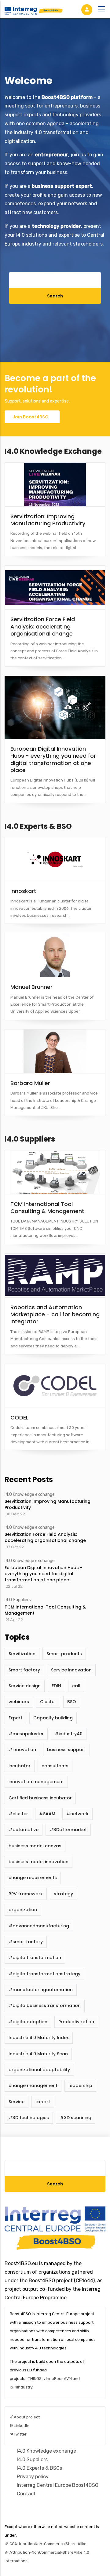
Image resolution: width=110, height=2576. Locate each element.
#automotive (24, 1830)
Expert (15, 1718)
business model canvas (35, 1846)
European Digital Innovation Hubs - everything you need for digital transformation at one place (44, 1574)
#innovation (22, 1750)
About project (27, 2417)
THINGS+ (36, 2379)
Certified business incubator (40, 1798)
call (76, 1686)
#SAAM (47, 1814)
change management (33, 2086)
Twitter (20, 2434)
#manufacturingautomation (41, 1990)
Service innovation (71, 1670)
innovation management (36, 1782)
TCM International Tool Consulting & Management (45, 1610)
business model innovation (38, 1862)
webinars (19, 1702)
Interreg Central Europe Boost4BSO (58, 2485)
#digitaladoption (28, 2022)
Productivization (76, 2022)
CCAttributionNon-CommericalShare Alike (48, 2544)
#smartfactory (26, 1942)
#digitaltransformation (35, 1958)
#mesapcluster (26, 1734)
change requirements (33, 1878)
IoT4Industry (21, 2387)
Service (16, 2102)
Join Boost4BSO (31, 417)
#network (77, 1814)
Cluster (48, 1702)
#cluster (18, 1814)
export (43, 2102)
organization (23, 1910)
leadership (80, 2086)
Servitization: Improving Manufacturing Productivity (48, 1504)
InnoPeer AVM (59, 2379)
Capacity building (53, 1718)
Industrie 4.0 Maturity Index (39, 2038)
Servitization (22, 1654)
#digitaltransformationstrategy (44, 1974)
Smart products (64, 1654)
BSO (72, 1702)
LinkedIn (22, 2426)
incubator (20, 1766)
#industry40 (69, 1734)
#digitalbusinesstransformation (45, 2006)
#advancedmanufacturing (39, 1926)
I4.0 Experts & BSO (38, 826)
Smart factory (24, 1670)
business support (66, 1750)
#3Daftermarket (68, 1830)
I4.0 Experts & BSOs (39, 2468)
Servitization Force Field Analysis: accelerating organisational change (45, 1537)
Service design (25, 1686)
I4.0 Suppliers (30, 1139)
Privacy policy (33, 2477)
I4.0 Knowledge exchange (53, 451)
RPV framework (26, 1894)
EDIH (56, 1686)
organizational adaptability (39, 2070)
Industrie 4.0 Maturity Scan (38, 2054)
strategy (63, 1894)
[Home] (34, 9)
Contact (26, 2494)
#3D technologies (29, 2118)
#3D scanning (76, 2118)
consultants (55, 1766)
